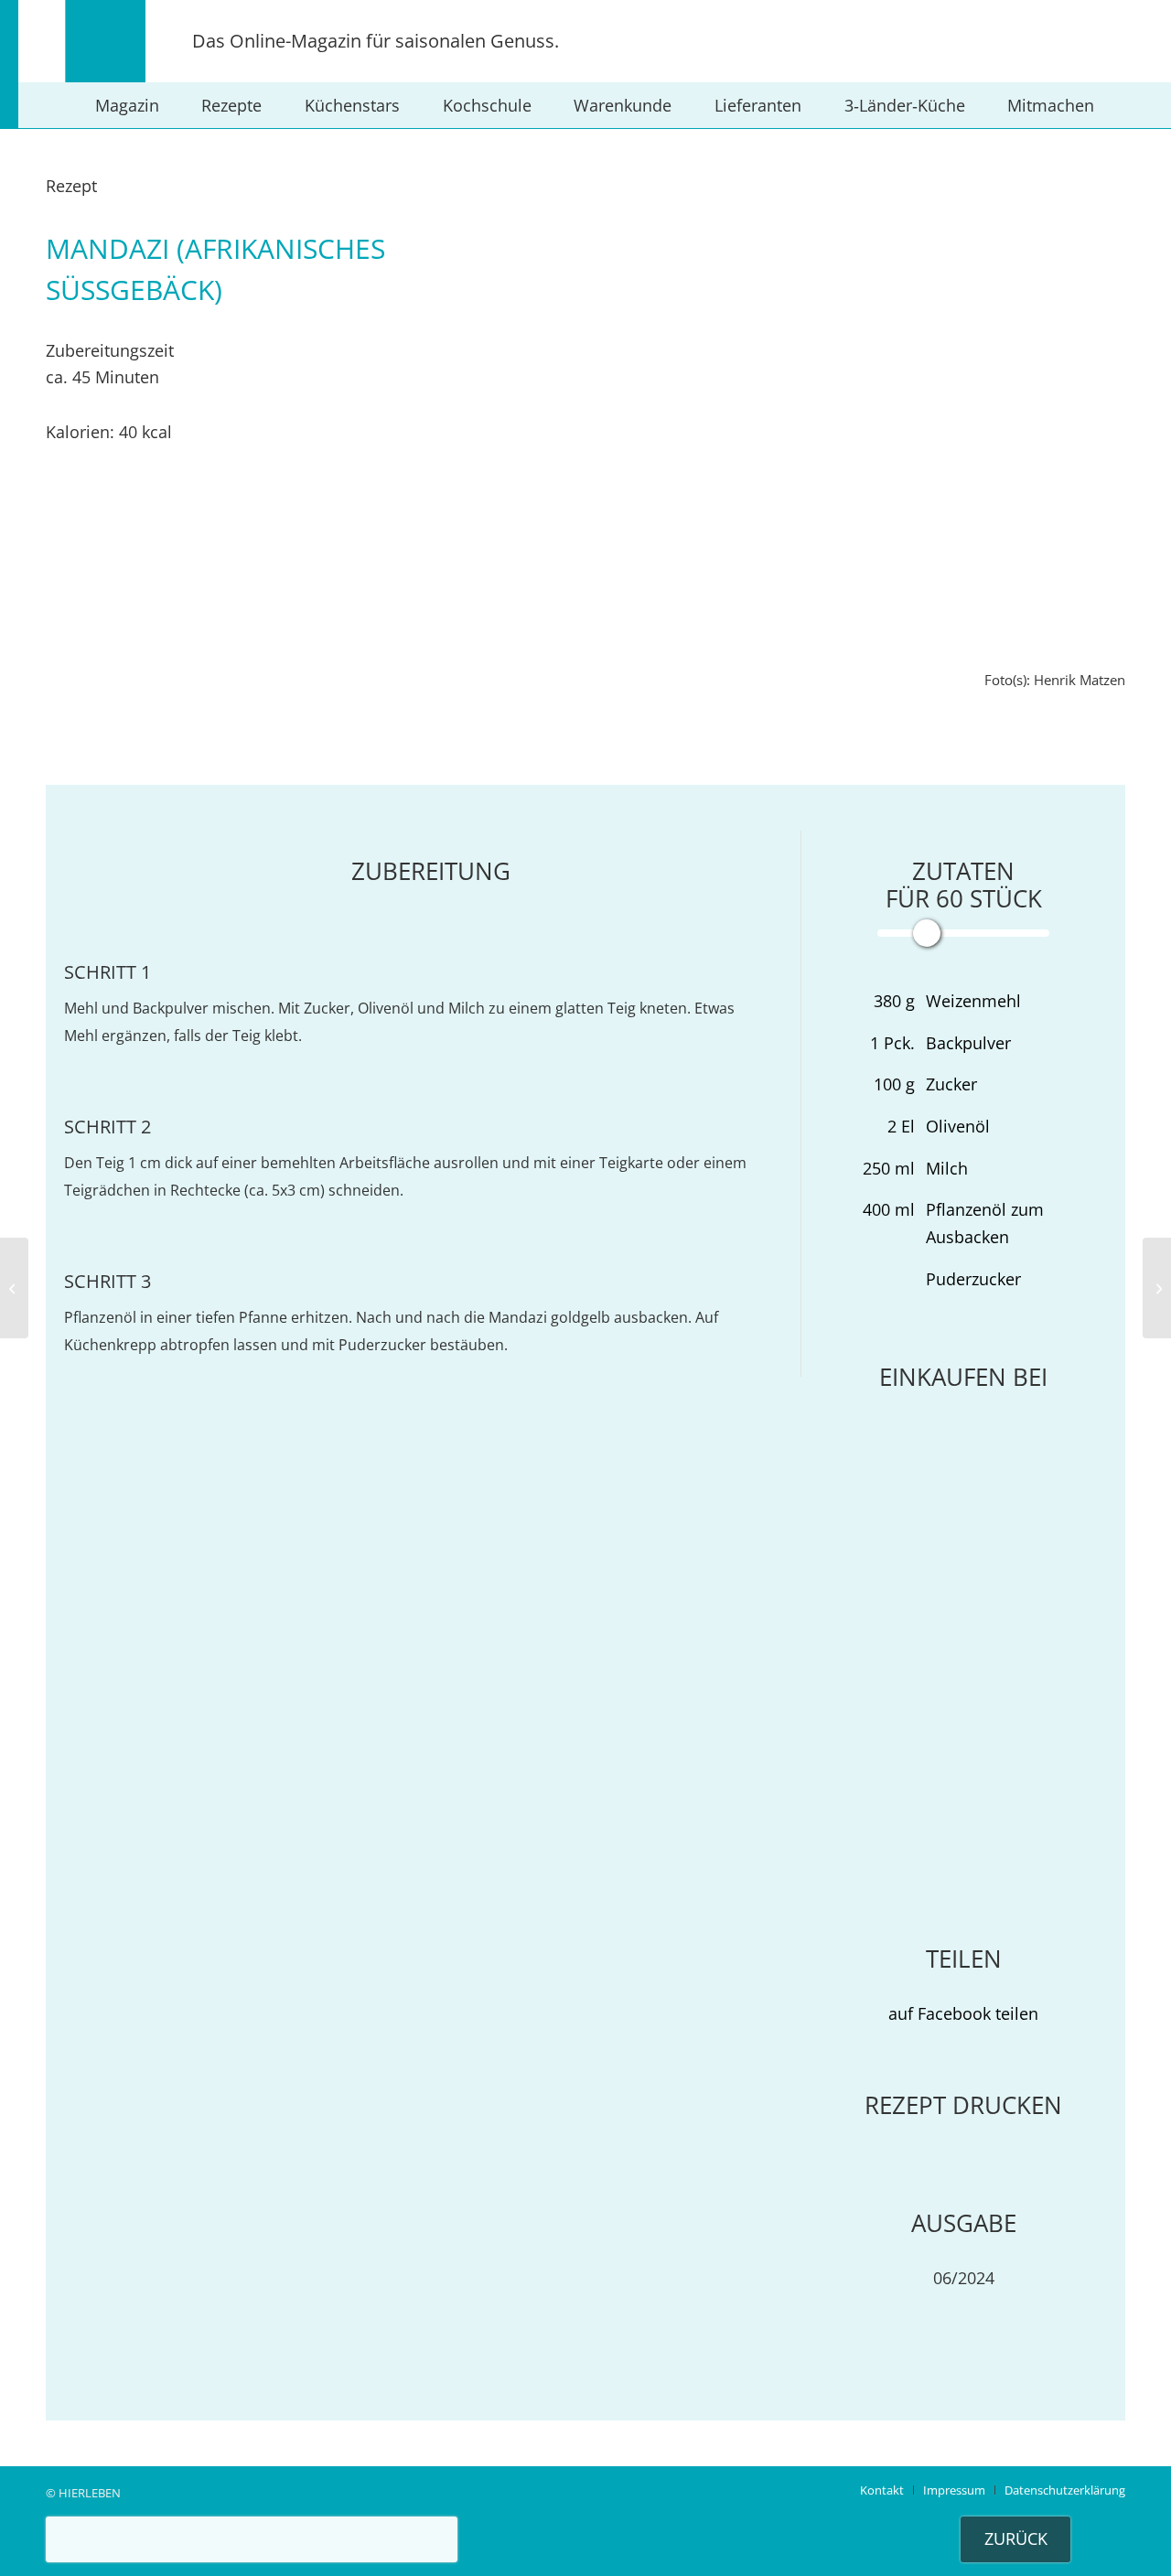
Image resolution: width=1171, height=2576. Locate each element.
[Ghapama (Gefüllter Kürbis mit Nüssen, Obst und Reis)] (14, 1288)
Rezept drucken (963, 2105)
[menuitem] (127, 105)
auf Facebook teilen (963, 2013)
